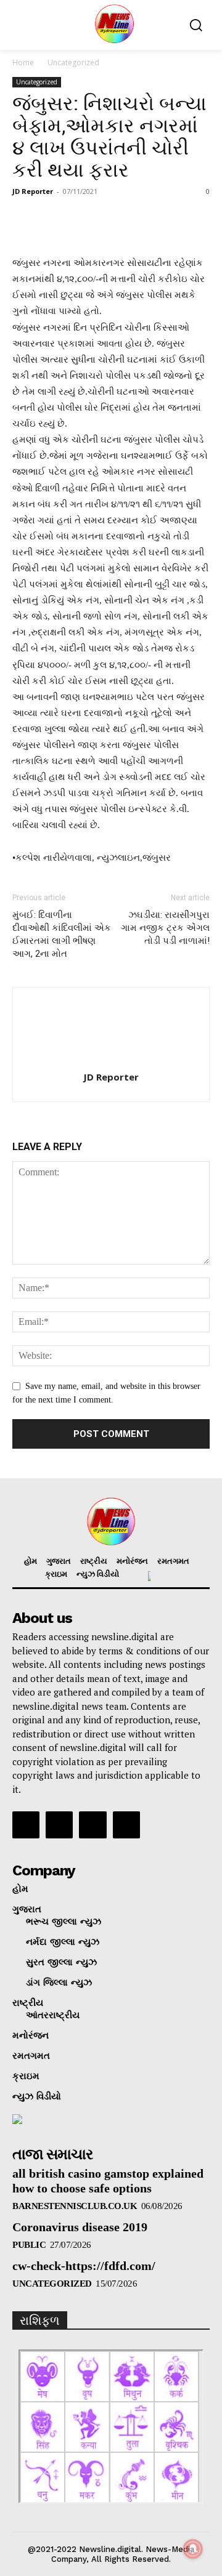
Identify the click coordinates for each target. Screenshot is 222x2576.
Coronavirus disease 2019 (80, 2227)
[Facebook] (26, 1825)
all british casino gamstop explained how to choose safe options (108, 2181)
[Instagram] (59, 1825)
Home (23, 62)
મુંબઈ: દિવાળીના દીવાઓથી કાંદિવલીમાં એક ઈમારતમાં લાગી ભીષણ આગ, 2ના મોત (62, 934)
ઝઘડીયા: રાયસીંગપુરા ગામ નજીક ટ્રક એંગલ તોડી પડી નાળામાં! (165, 928)
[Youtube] (126, 1825)
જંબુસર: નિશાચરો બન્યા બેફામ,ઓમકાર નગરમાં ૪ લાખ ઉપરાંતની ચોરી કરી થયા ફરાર (109, 137)
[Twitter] (92, 1825)
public (29, 2245)
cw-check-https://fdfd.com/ (84, 2266)
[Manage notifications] (193, 2549)
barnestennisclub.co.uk (75, 2206)
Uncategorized (73, 62)
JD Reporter (33, 191)
